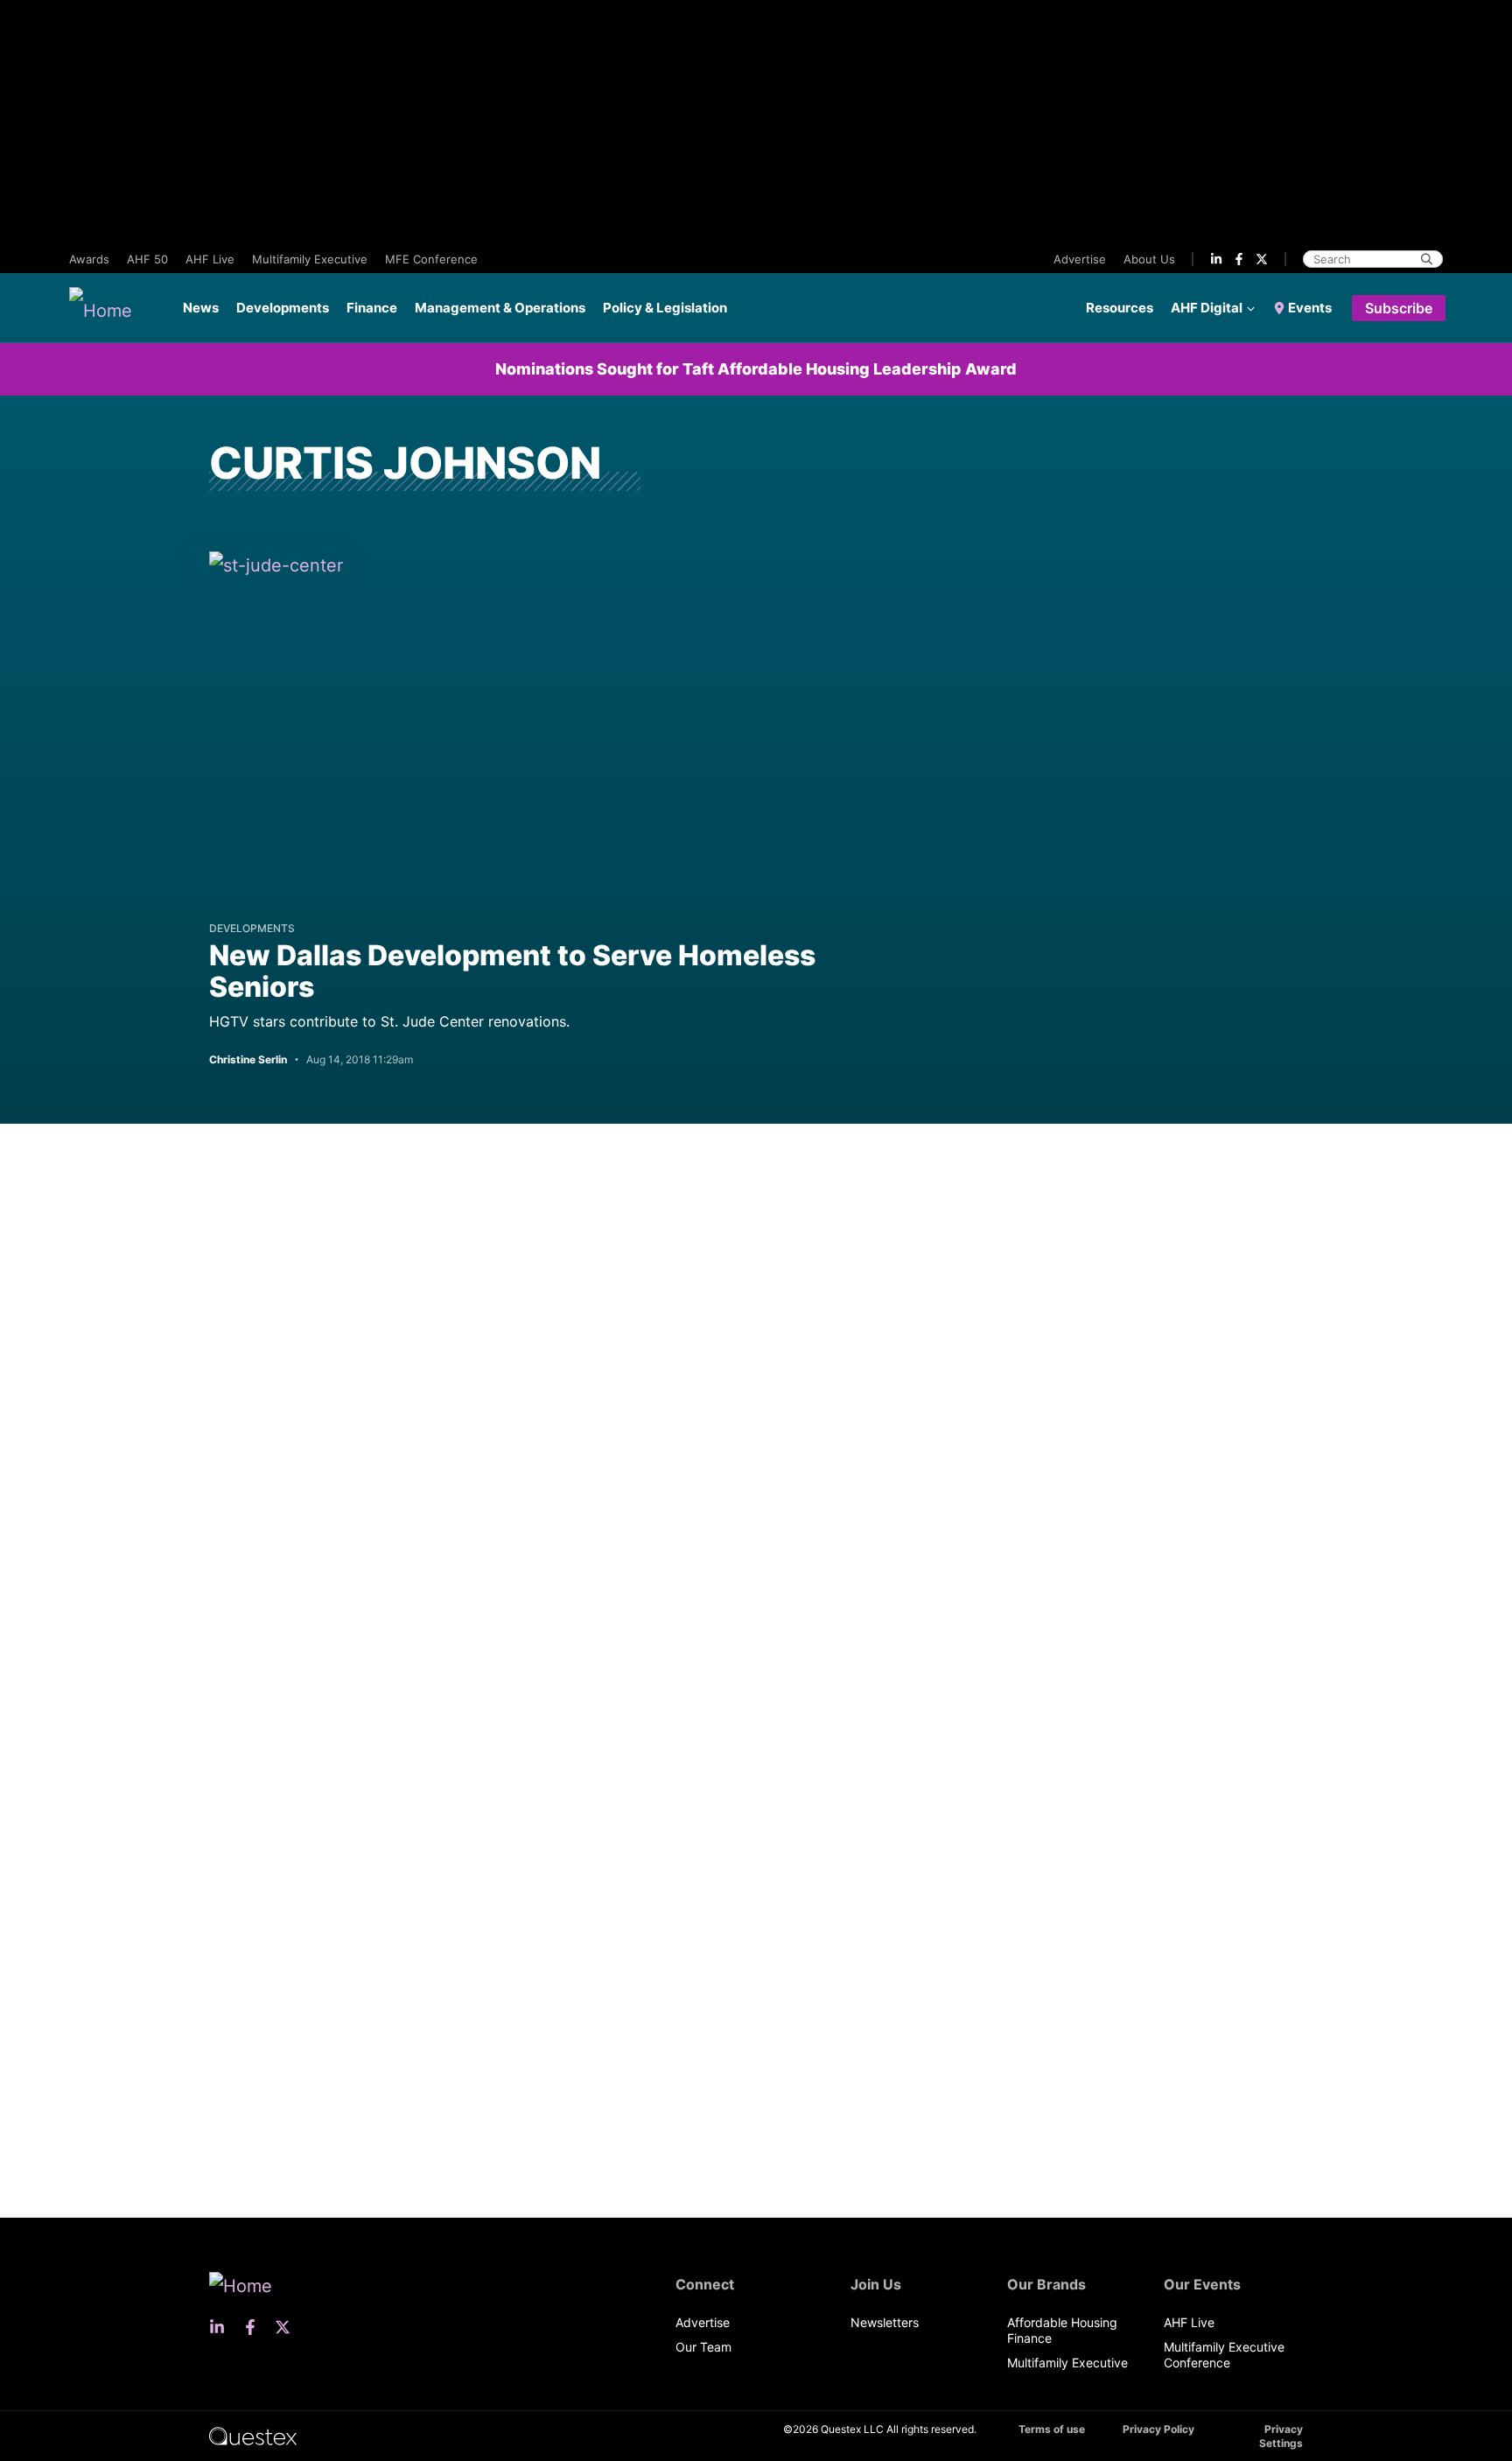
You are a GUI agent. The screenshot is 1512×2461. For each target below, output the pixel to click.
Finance (372, 308)
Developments (283, 308)
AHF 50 (147, 259)
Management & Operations (500, 308)
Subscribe (1399, 308)
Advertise (1080, 259)
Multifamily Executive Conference (1224, 2355)
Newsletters (885, 2322)
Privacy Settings (1281, 2436)
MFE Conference (431, 259)
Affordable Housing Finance (1062, 2330)
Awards (89, 259)
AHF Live (210, 259)
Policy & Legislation (665, 308)
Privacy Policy (1158, 2429)
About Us (1149, 259)
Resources (1120, 308)
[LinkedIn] (1216, 259)
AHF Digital (1207, 308)
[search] (1427, 259)
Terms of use (1052, 2429)
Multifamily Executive (310, 259)
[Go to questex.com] (253, 2435)
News (201, 308)
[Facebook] (1239, 259)
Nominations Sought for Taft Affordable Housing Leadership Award (756, 369)
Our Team (703, 2347)
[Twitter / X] (1262, 259)
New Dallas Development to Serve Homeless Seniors (512, 971)
